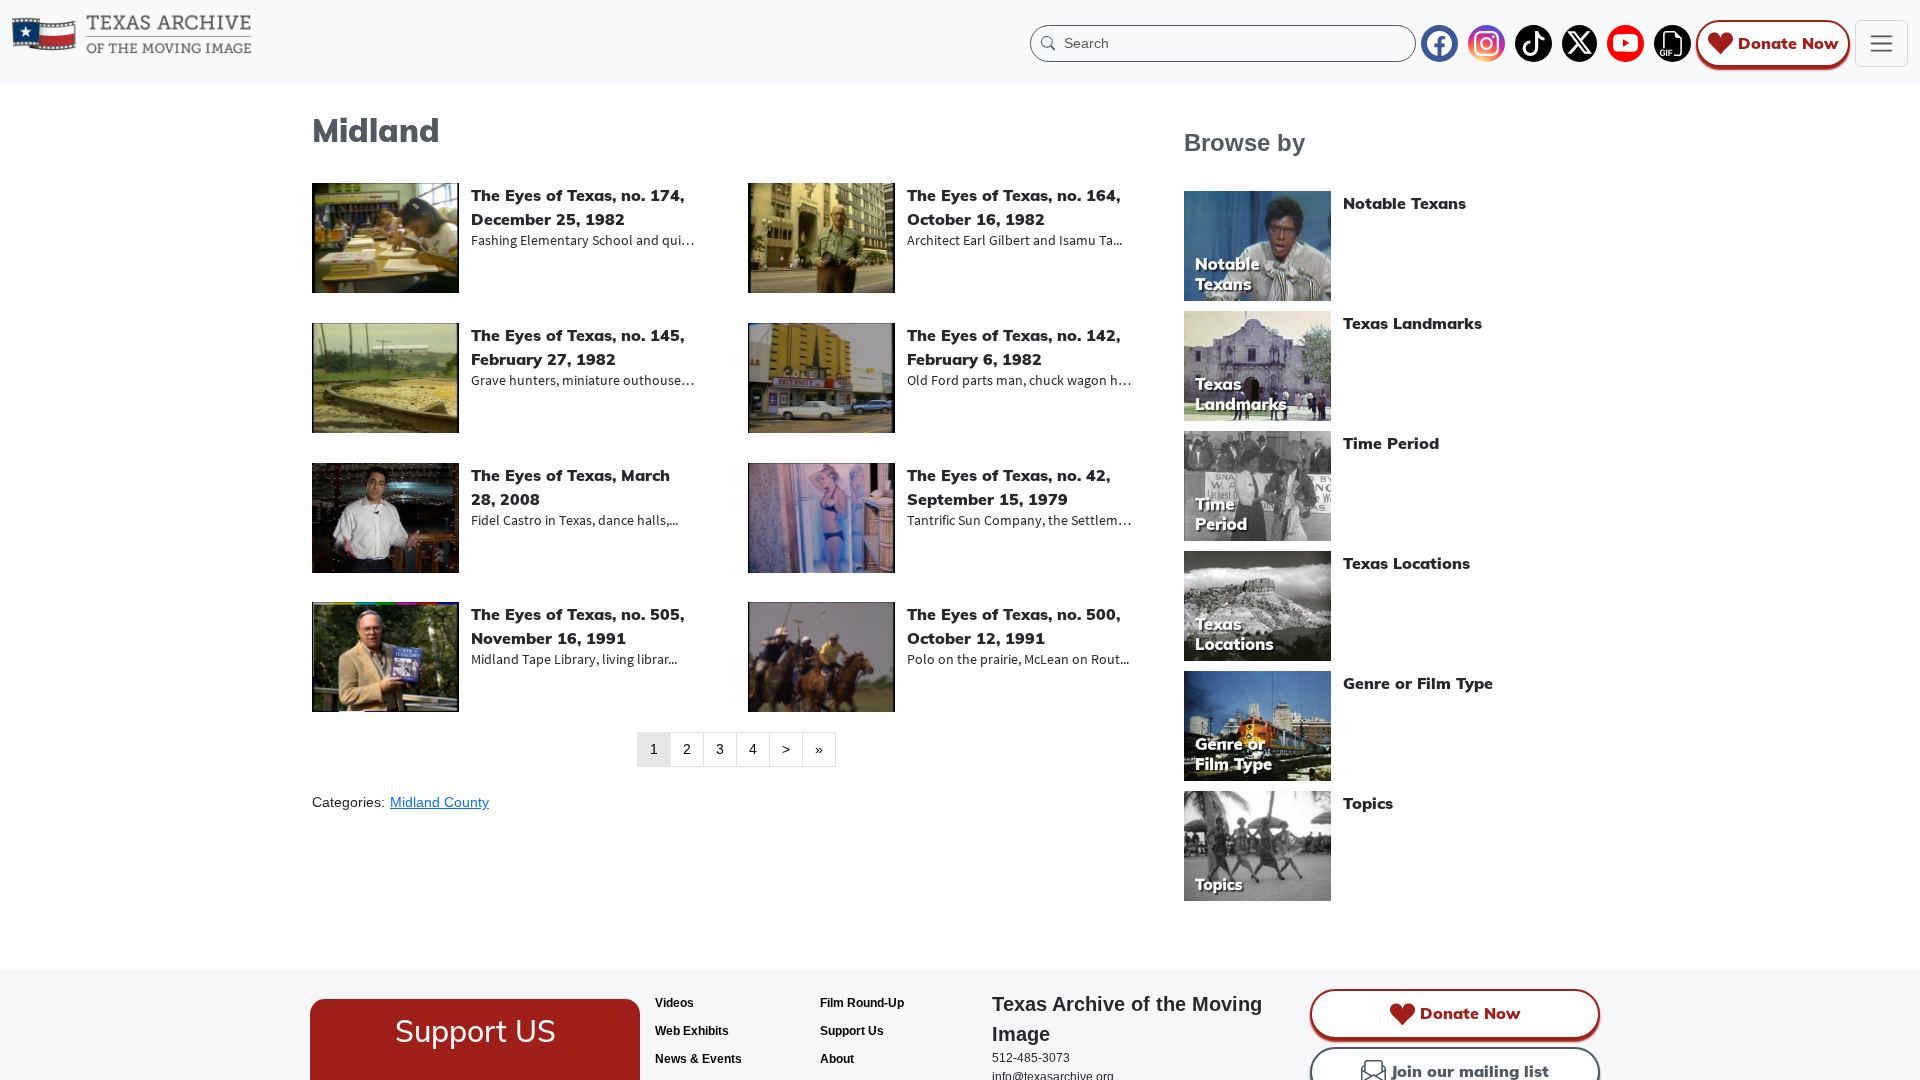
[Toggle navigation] (1881, 43)
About (837, 1059)
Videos (674, 1003)
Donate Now (1788, 43)
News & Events (698, 1059)
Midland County (439, 802)
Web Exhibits (692, 1031)
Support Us (852, 1031)
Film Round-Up (862, 1003)
